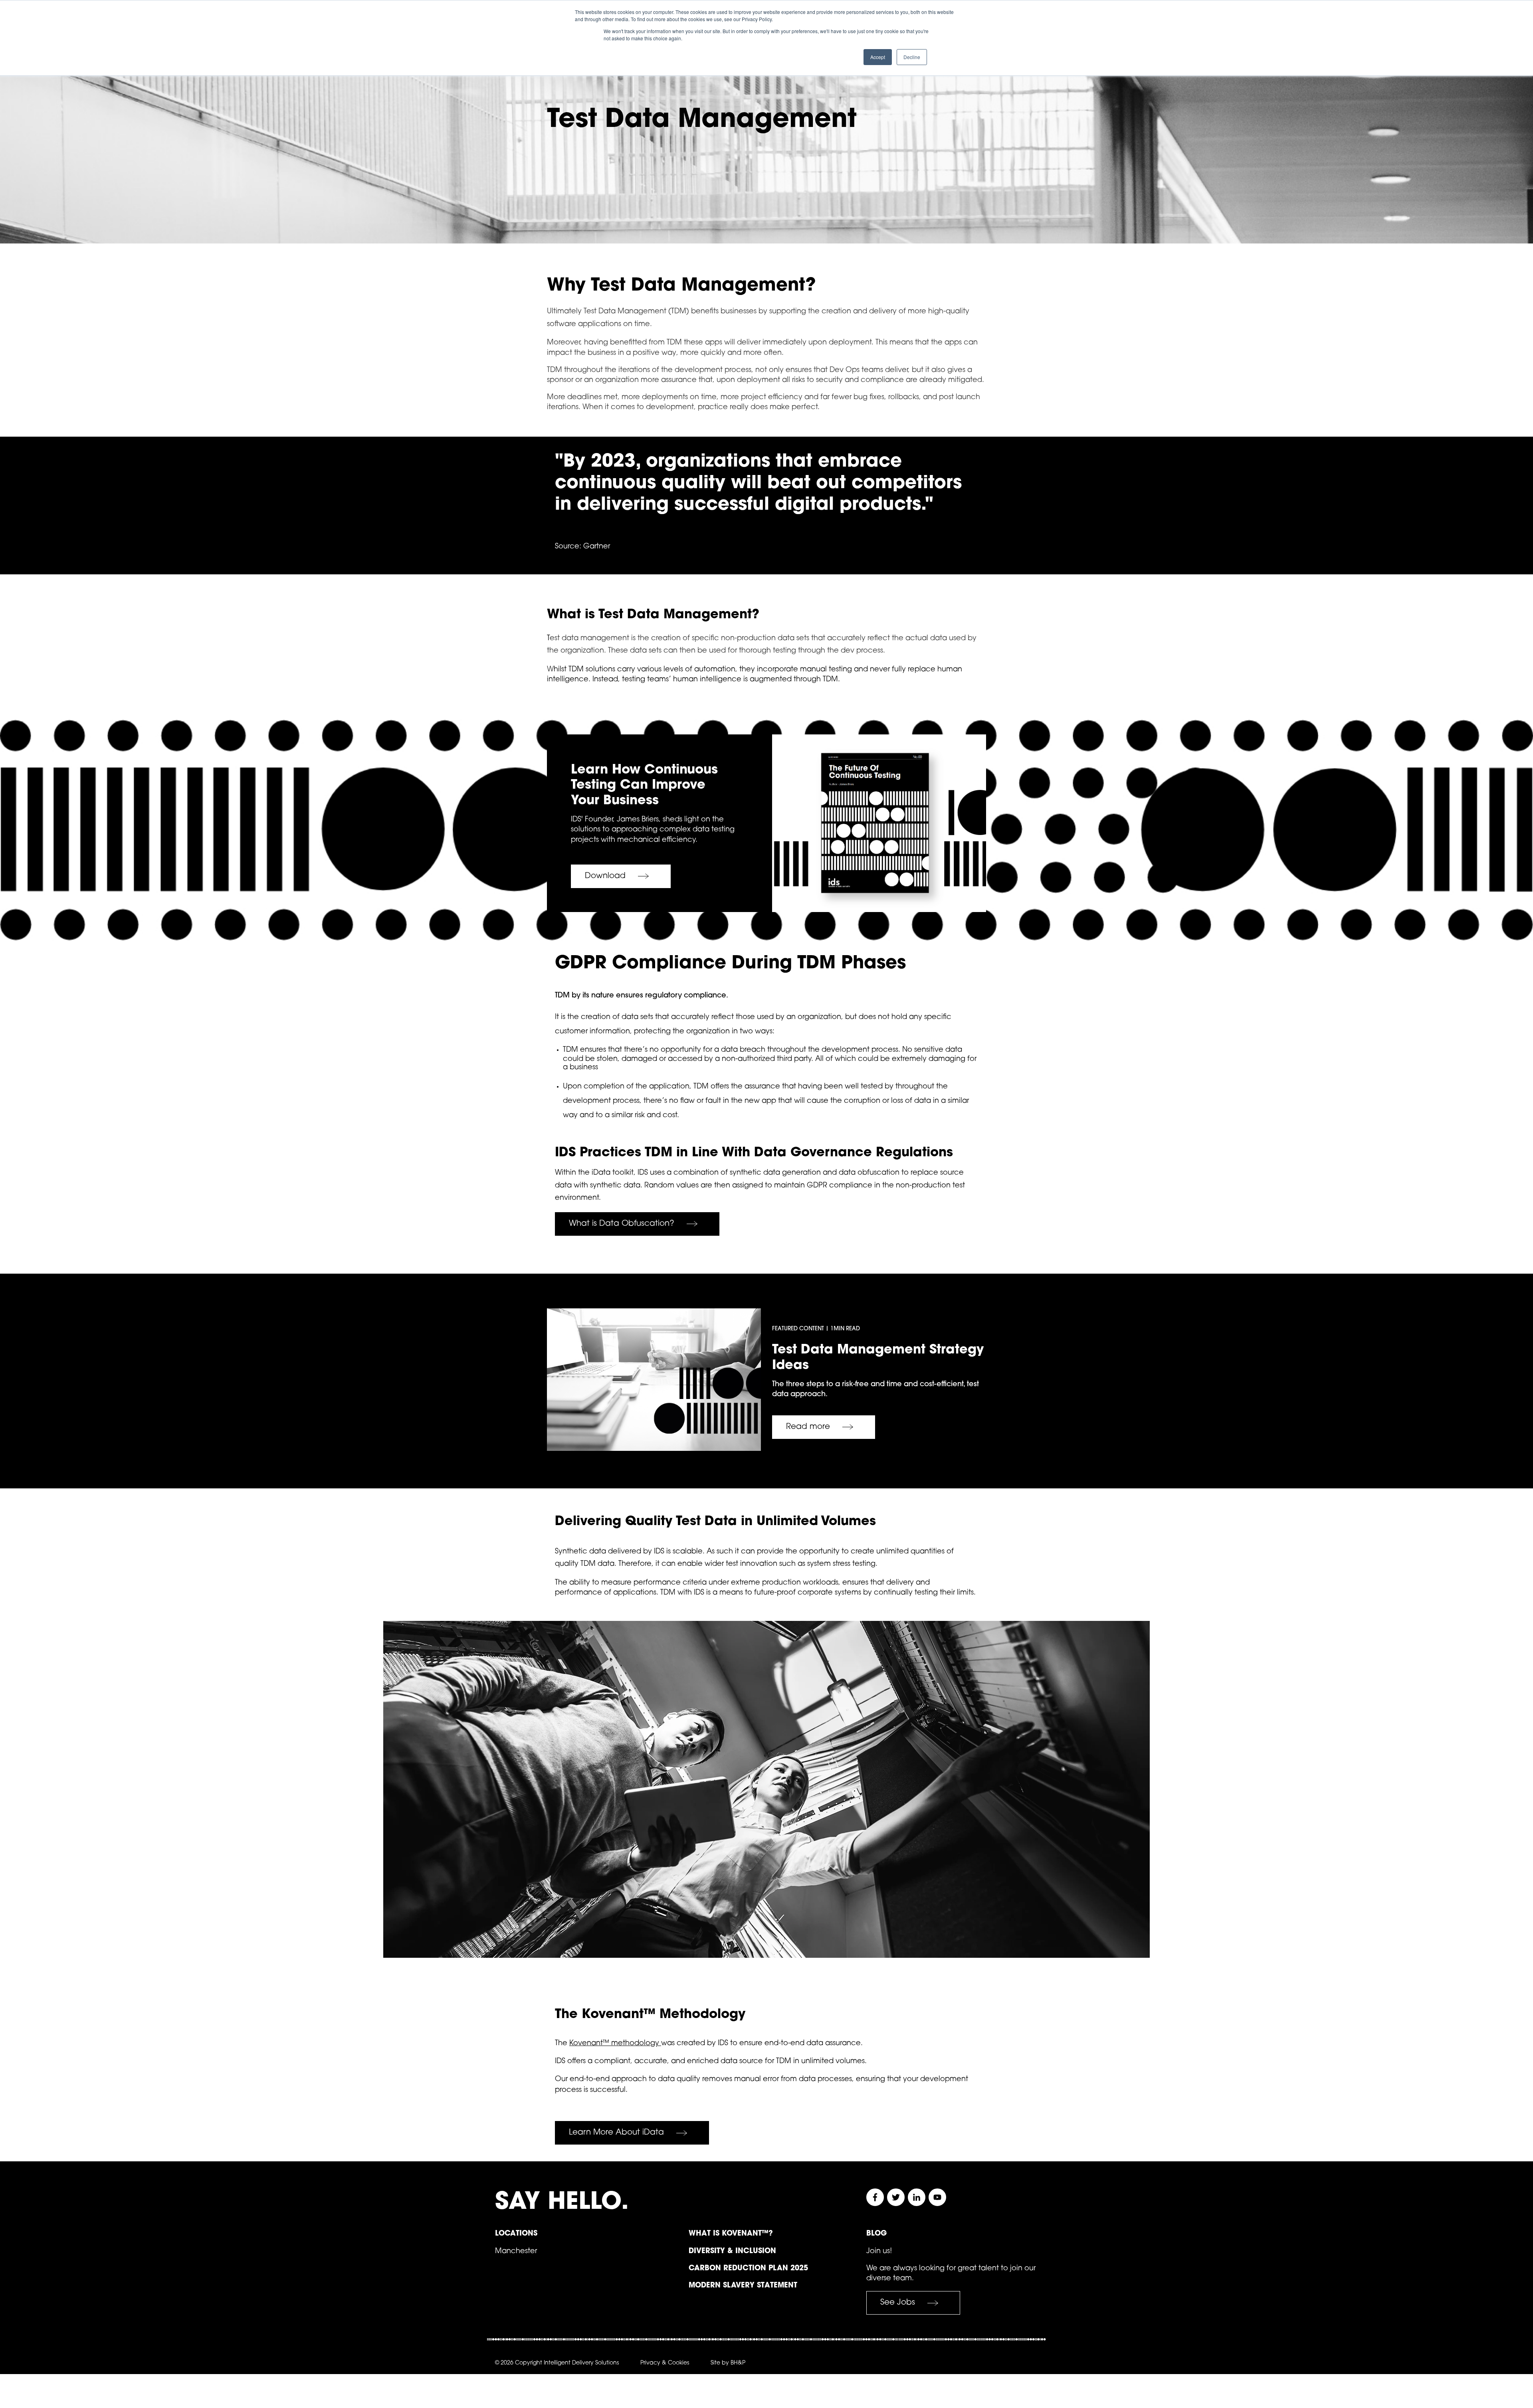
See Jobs (898, 2303)
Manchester (516, 2252)
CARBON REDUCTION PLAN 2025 (748, 2269)
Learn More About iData (616, 2133)
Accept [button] (878, 57)
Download (605, 876)
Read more (808, 1427)
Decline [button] (912, 57)
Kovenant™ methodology (615, 2044)
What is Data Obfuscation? (622, 1224)
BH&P (738, 2363)
